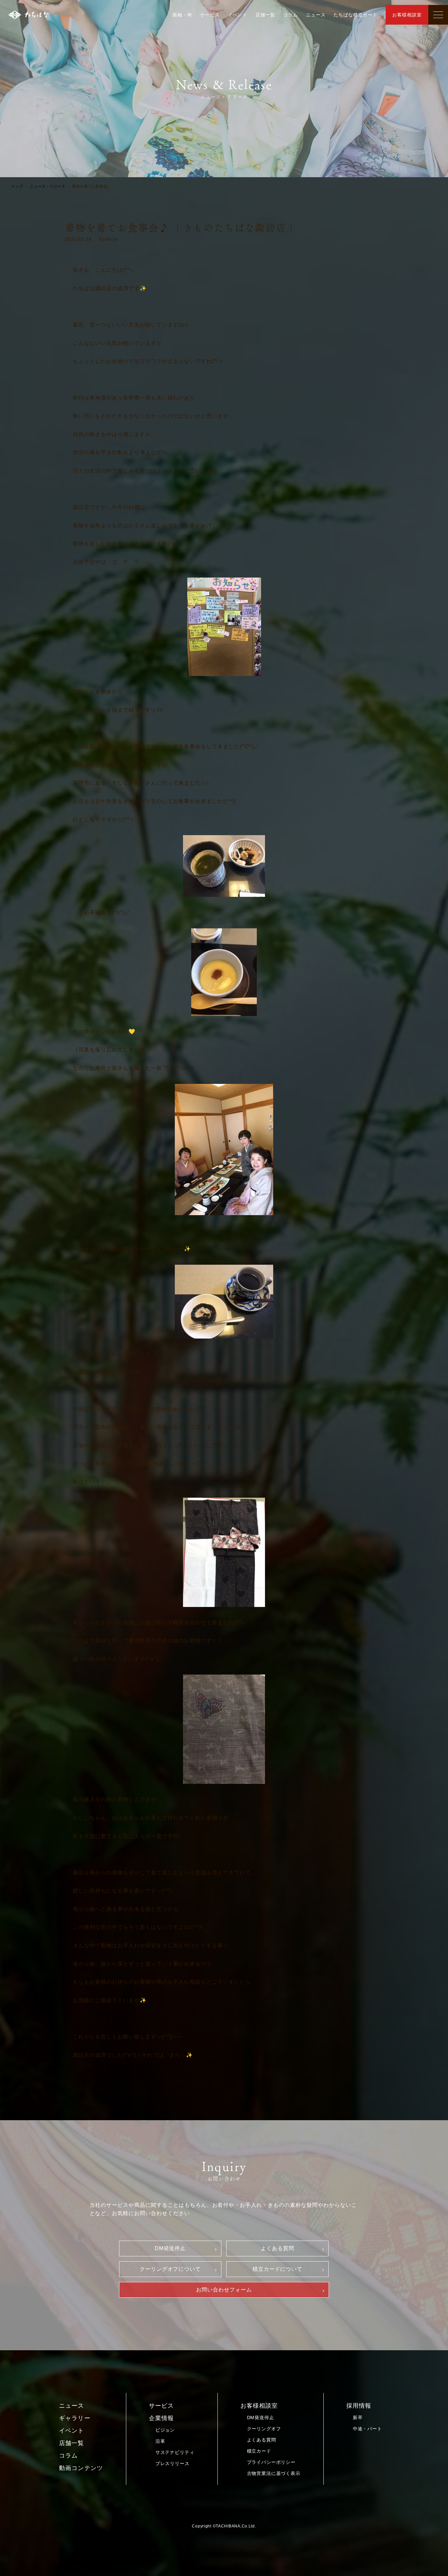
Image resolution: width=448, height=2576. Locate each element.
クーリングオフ (264, 2429)
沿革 (160, 2441)
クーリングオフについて (170, 2269)
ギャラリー (75, 2418)
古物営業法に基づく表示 (274, 2473)
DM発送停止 (170, 2248)
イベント (238, 15)
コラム (291, 15)
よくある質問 (277, 2248)
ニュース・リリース (48, 186)
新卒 (358, 2418)
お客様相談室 (407, 15)
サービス (210, 15)
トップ (17, 186)
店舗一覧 (265, 15)
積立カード (259, 2451)
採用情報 (359, 2406)
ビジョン (165, 2430)
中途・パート (367, 2429)
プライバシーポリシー (271, 2462)
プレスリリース (173, 2463)
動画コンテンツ (81, 2468)
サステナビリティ (175, 2452)
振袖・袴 (182, 15)
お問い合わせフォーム (224, 2290)
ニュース (316, 15)
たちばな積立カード (356, 15)
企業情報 (161, 2418)
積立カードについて (278, 2269)
